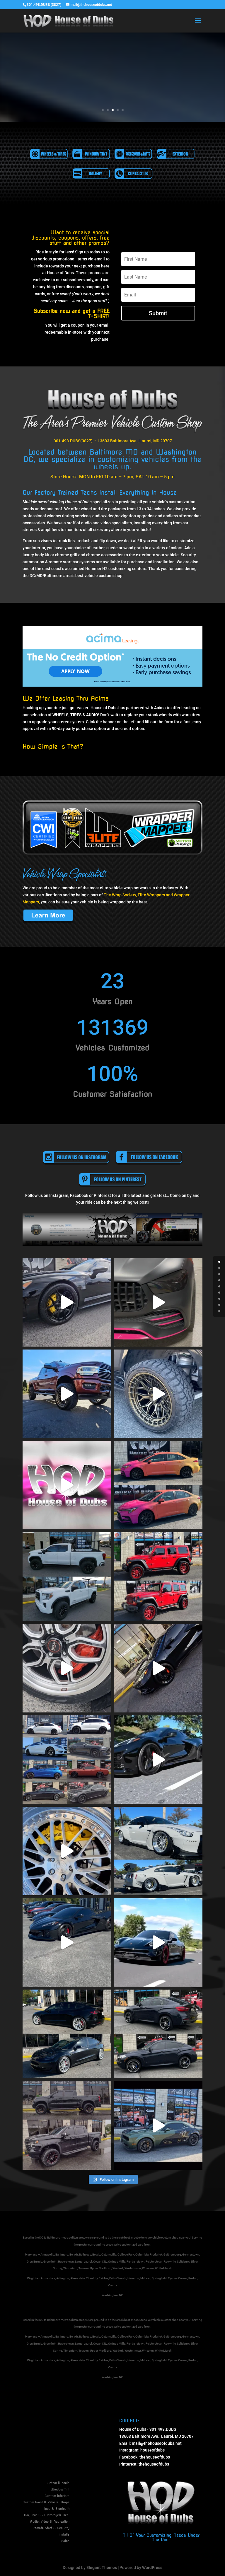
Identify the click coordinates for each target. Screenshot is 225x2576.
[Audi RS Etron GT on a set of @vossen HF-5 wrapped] (67, 1302)
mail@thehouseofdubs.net (157, 2443)
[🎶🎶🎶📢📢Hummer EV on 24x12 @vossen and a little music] (158, 1394)
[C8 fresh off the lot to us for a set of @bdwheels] (158, 1668)
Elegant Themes (102, 2568)
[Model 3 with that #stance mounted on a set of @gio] (67, 2034)
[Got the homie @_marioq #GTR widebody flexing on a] (158, 1851)
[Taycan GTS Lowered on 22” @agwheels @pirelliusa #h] (158, 1942)
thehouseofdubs (155, 2457)
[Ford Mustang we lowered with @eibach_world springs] (67, 1668)
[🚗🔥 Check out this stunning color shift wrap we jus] (158, 1485)
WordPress (152, 2568)
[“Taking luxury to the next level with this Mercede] (158, 1302)
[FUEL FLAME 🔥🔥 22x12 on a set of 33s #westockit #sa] (67, 2125)
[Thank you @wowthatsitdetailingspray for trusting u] (158, 1577)
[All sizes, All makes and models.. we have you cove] (67, 1760)
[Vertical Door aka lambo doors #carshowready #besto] (158, 2125)
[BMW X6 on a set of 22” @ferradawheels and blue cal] (158, 2034)
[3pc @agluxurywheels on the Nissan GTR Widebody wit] (67, 1851)
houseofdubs (152, 2450)
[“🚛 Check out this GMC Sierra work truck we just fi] (67, 1577)
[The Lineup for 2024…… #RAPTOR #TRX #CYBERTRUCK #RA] (67, 1942)
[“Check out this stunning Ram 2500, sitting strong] (67, 1394)
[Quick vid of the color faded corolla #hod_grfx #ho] (67, 1485)
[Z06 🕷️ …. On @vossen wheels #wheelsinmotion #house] (158, 1760)
